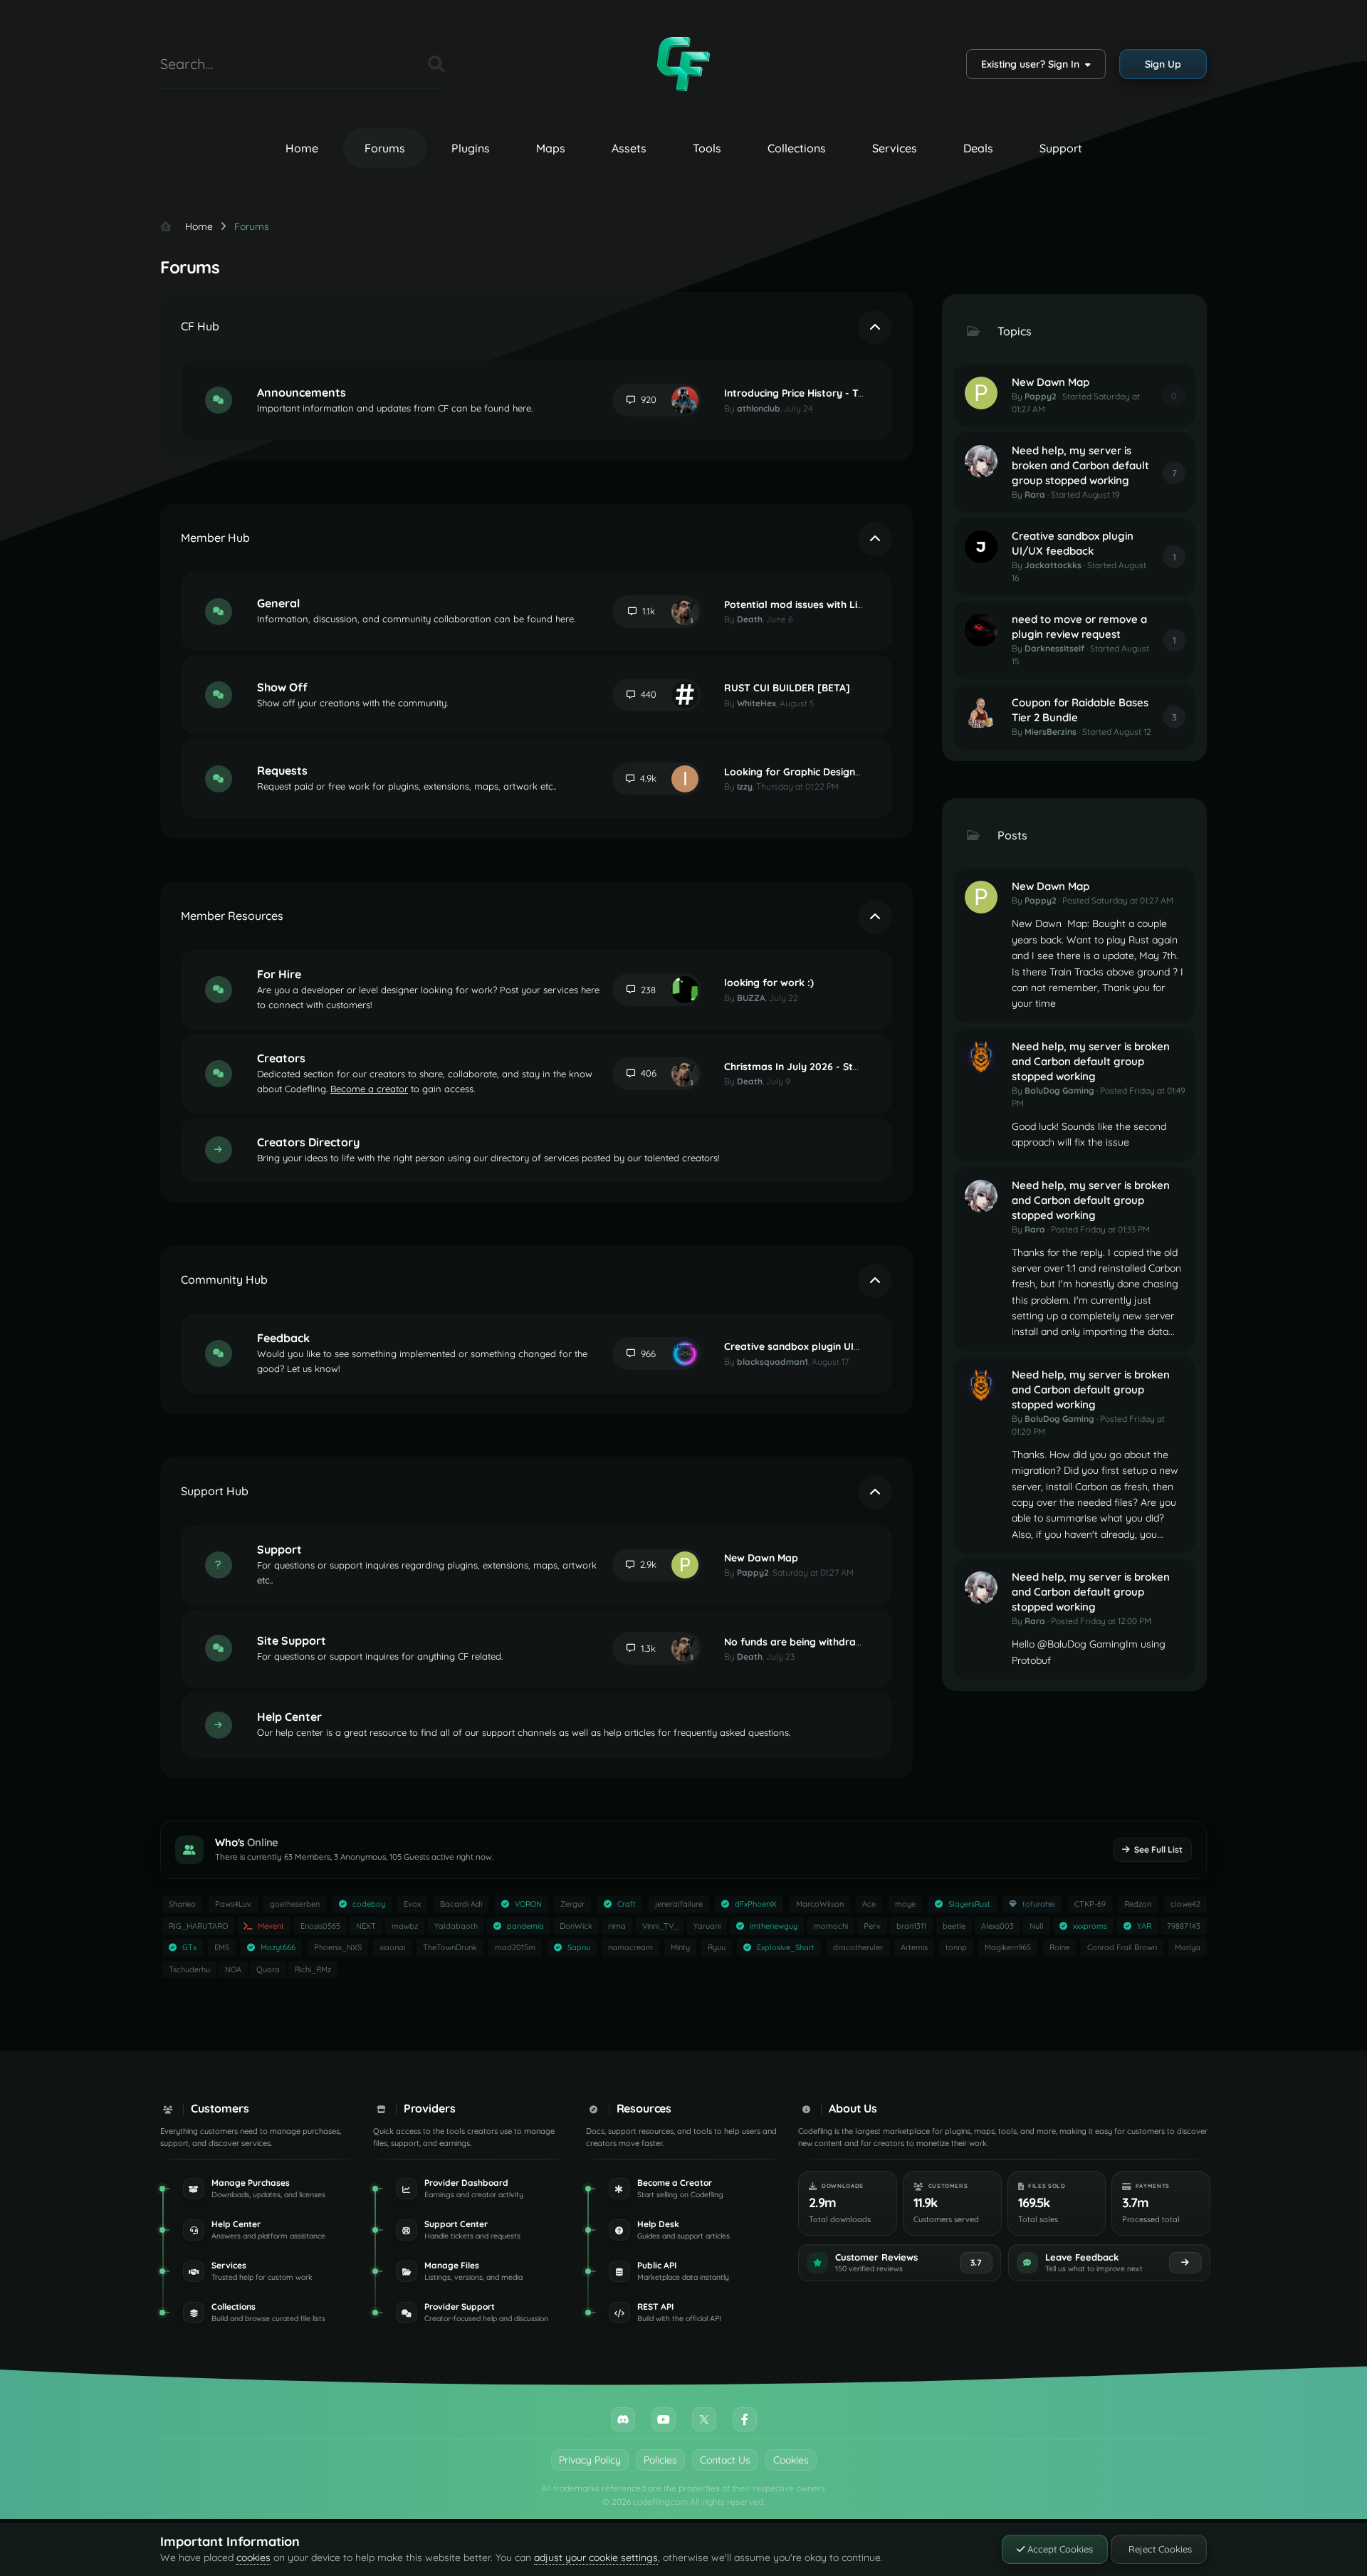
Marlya (1188, 1947)
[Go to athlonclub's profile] (685, 400)
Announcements (302, 392)
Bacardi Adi (461, 1904)
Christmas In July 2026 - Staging (802, 1067)
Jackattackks (1053, 565)
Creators (281, 1058)
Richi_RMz (313, 1969)
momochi (831, 1926)
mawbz (405, 1926)
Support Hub (215, 1491)
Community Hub (224, 1279)
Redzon (1138, 1904)
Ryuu (717, 1947)
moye (905, 1904)
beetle (954, 1926)
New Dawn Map (761, 1558)
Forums (385, 148)
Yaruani (707, 1926)
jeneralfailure (679, 1904)
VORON (528, 1904)
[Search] (436, 64)
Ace (869, 1904)
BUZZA (751, 998)
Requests (282, 770)
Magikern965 (1008, 1947)
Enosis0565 (320, 1926)
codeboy (369, 1904)
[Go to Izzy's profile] (685, 779)
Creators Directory (308, 1142)
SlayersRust (969, 1904)
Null (1037, 1926)
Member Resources (232, 916)
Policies (660, 2460)
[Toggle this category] (875, 328)
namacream (630, 1947)
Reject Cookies (1159, 2549)
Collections (797, 148)
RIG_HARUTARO (198, 1926)
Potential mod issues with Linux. (800, 604)
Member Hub (215, 538)
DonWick (576, 1926)
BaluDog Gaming (1059, 1090)
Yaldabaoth (456, 1926)
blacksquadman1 (772, 1362)
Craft (627, 1904)
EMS (222, 1947)
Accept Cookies (1059, 2549)
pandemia (525, 1926)
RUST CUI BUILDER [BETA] (787, 688)
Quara (268, 1969)
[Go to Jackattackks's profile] (981, 547)
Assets (629, 148)
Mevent (271, 1926)
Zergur (572, 1904)
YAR (1144, 1926)
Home (302, 148)
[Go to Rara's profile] (981, 461)
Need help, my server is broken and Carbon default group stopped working (1080, 465)
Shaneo (182, 1904)
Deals (978, 148)
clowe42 (1185, 1904)
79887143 (1184, 1926)
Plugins (471, 148)
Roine (1059, 1947)
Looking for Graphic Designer (795, 772)
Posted (1118, 900)
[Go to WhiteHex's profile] (685, 695)
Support (1061, 148)
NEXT (366, 1926)
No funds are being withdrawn (797, 1642)
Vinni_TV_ (660, 1926)
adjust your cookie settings (596, 2557)
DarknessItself (1054, 648)
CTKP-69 (1090, 1904)
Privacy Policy (590, 2460)
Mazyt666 (278, 1947)
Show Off (282, 687)
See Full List (1158, 1849)
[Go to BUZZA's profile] (685, 990)
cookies (253, 2557)
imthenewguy (774, 1926)
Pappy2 (753, 1572)
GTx (189, 1947)
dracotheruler (858, 1947)
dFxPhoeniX (756, 1904)
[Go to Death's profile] (685, 612)
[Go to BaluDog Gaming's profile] (981, 1057)
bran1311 (911, 1926)
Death (750, 619)
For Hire (279, 974)
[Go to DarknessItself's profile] (981, 630)
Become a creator (369, 1089)
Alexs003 (997, 1926)
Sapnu (579, 1947)
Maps (551, 148)
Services (895, 148)
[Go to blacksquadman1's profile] (685, 1354)
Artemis (914, 1947)
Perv (872, 1926)
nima (617, 1926)
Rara (1035, 494)
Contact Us (725, 2460)
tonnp (956, 1947)
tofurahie (1039, 1904)
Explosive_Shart (786, 1947)
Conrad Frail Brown (1122, 1947)
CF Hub (200, 326)
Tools (707, 148)
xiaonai (392, 1947)
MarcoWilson (820, 1904)
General (278, 603)
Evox (412, 1904)
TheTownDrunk (450, 1947)
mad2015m (515, 1947)
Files (399, 64)
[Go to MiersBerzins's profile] (981, 713)
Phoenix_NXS (338, 1947)
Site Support (292, 1640)
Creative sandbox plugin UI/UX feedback (823, 1346)
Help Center (289, 1717)
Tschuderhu (189, 1969)
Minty (680, 1947)
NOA (233, 1969)
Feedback (283, 1338)
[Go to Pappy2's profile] (685, 1565)
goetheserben (295, 1904)
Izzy (745, 786)
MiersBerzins (1051, 732)
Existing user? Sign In (1033, 64)
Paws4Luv (233, 1904)
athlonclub (759, 408)
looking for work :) (769, 983)
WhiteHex (756, 703)
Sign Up (1163, 64)
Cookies (791, 2460)
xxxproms (1090, 1926)
